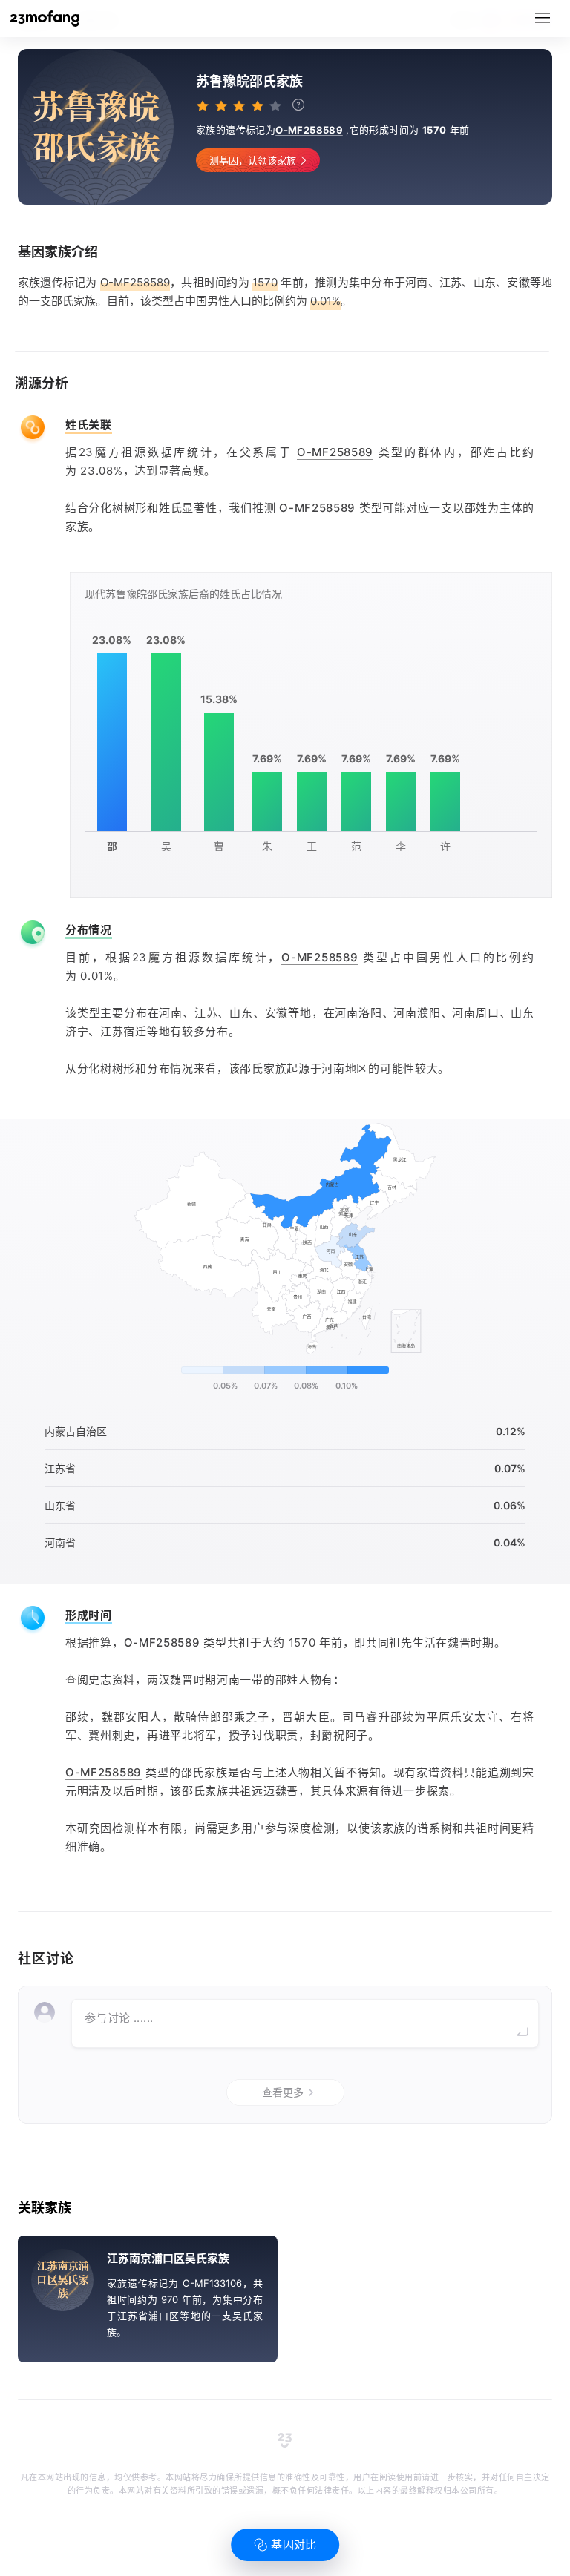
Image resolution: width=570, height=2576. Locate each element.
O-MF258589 (309, 130)
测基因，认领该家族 (253, 160)
